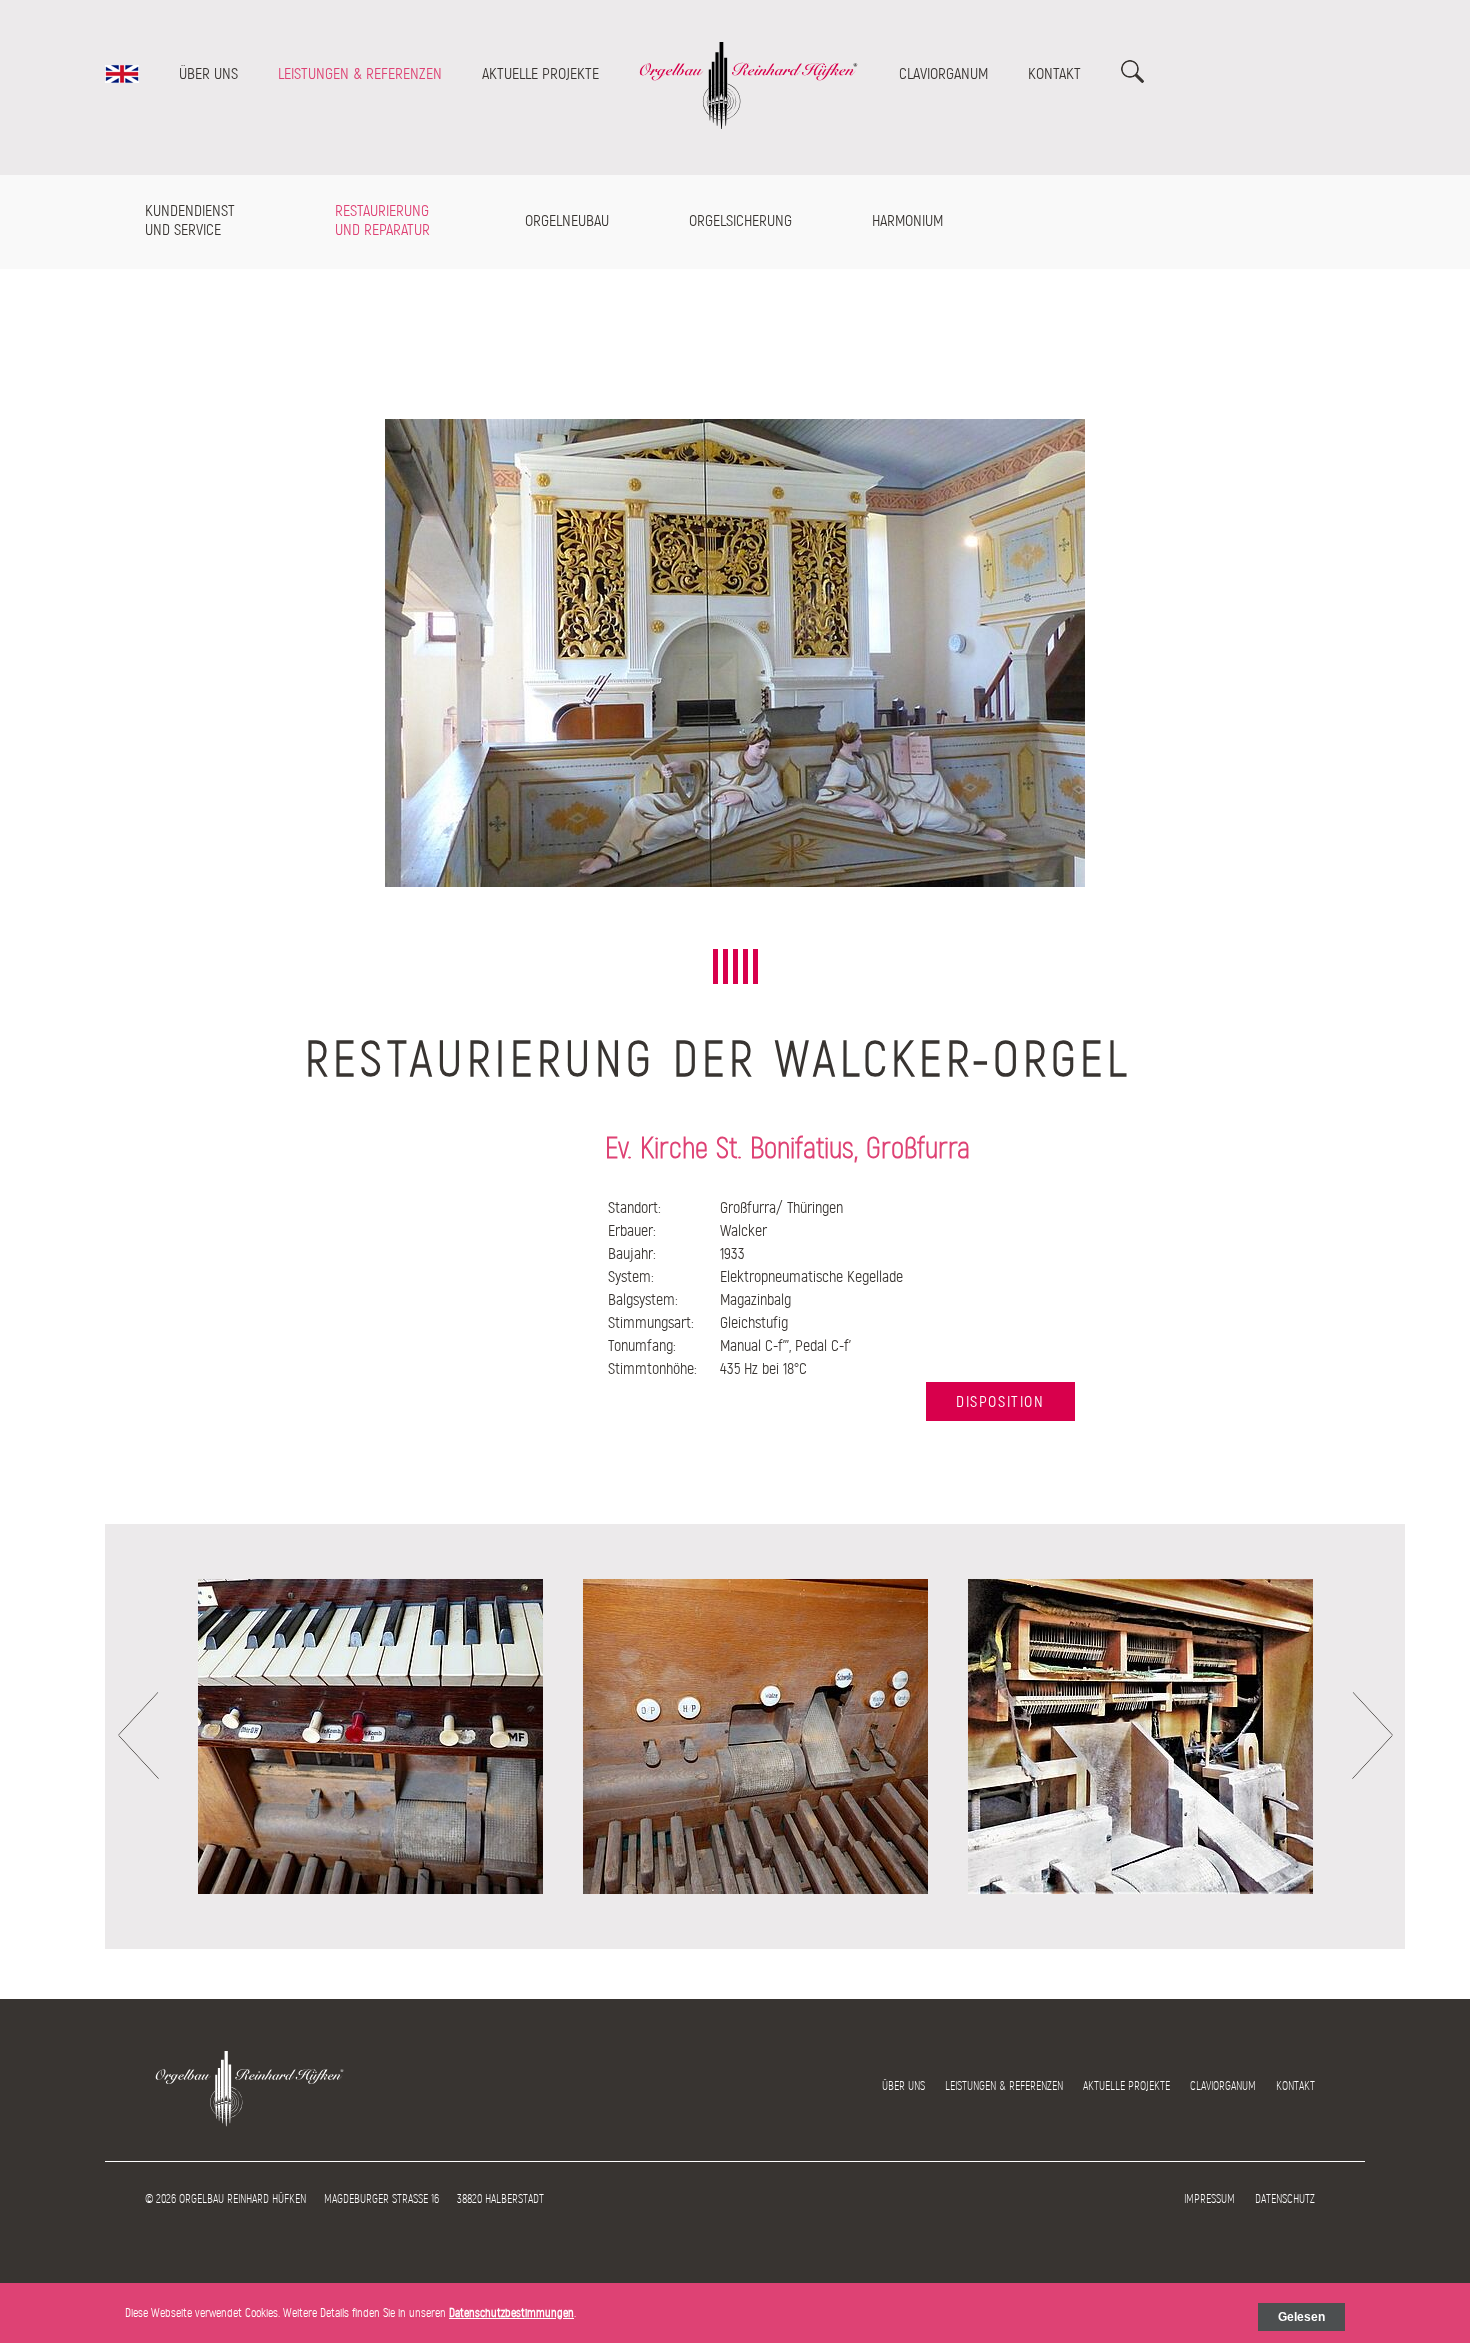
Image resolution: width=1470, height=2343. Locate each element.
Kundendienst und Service (190, 220)
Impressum (1209, 2199)
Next (1372, 1735)
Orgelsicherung (740, 220)
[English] (122, 77)
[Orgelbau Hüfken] (749, 125)
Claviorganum (943, 73)
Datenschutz (1285, 2199)
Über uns (208, 73)
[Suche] (1132, 77)
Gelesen (1301, 2317)
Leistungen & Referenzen (360, 73)
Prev (138, 1735)
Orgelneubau (567, 220)
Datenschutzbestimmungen (511, 2313)
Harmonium (907, 220)
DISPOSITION (1000, 1401)
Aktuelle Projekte (540, 73)
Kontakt (1054, 73)
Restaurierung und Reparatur (382, 220)
